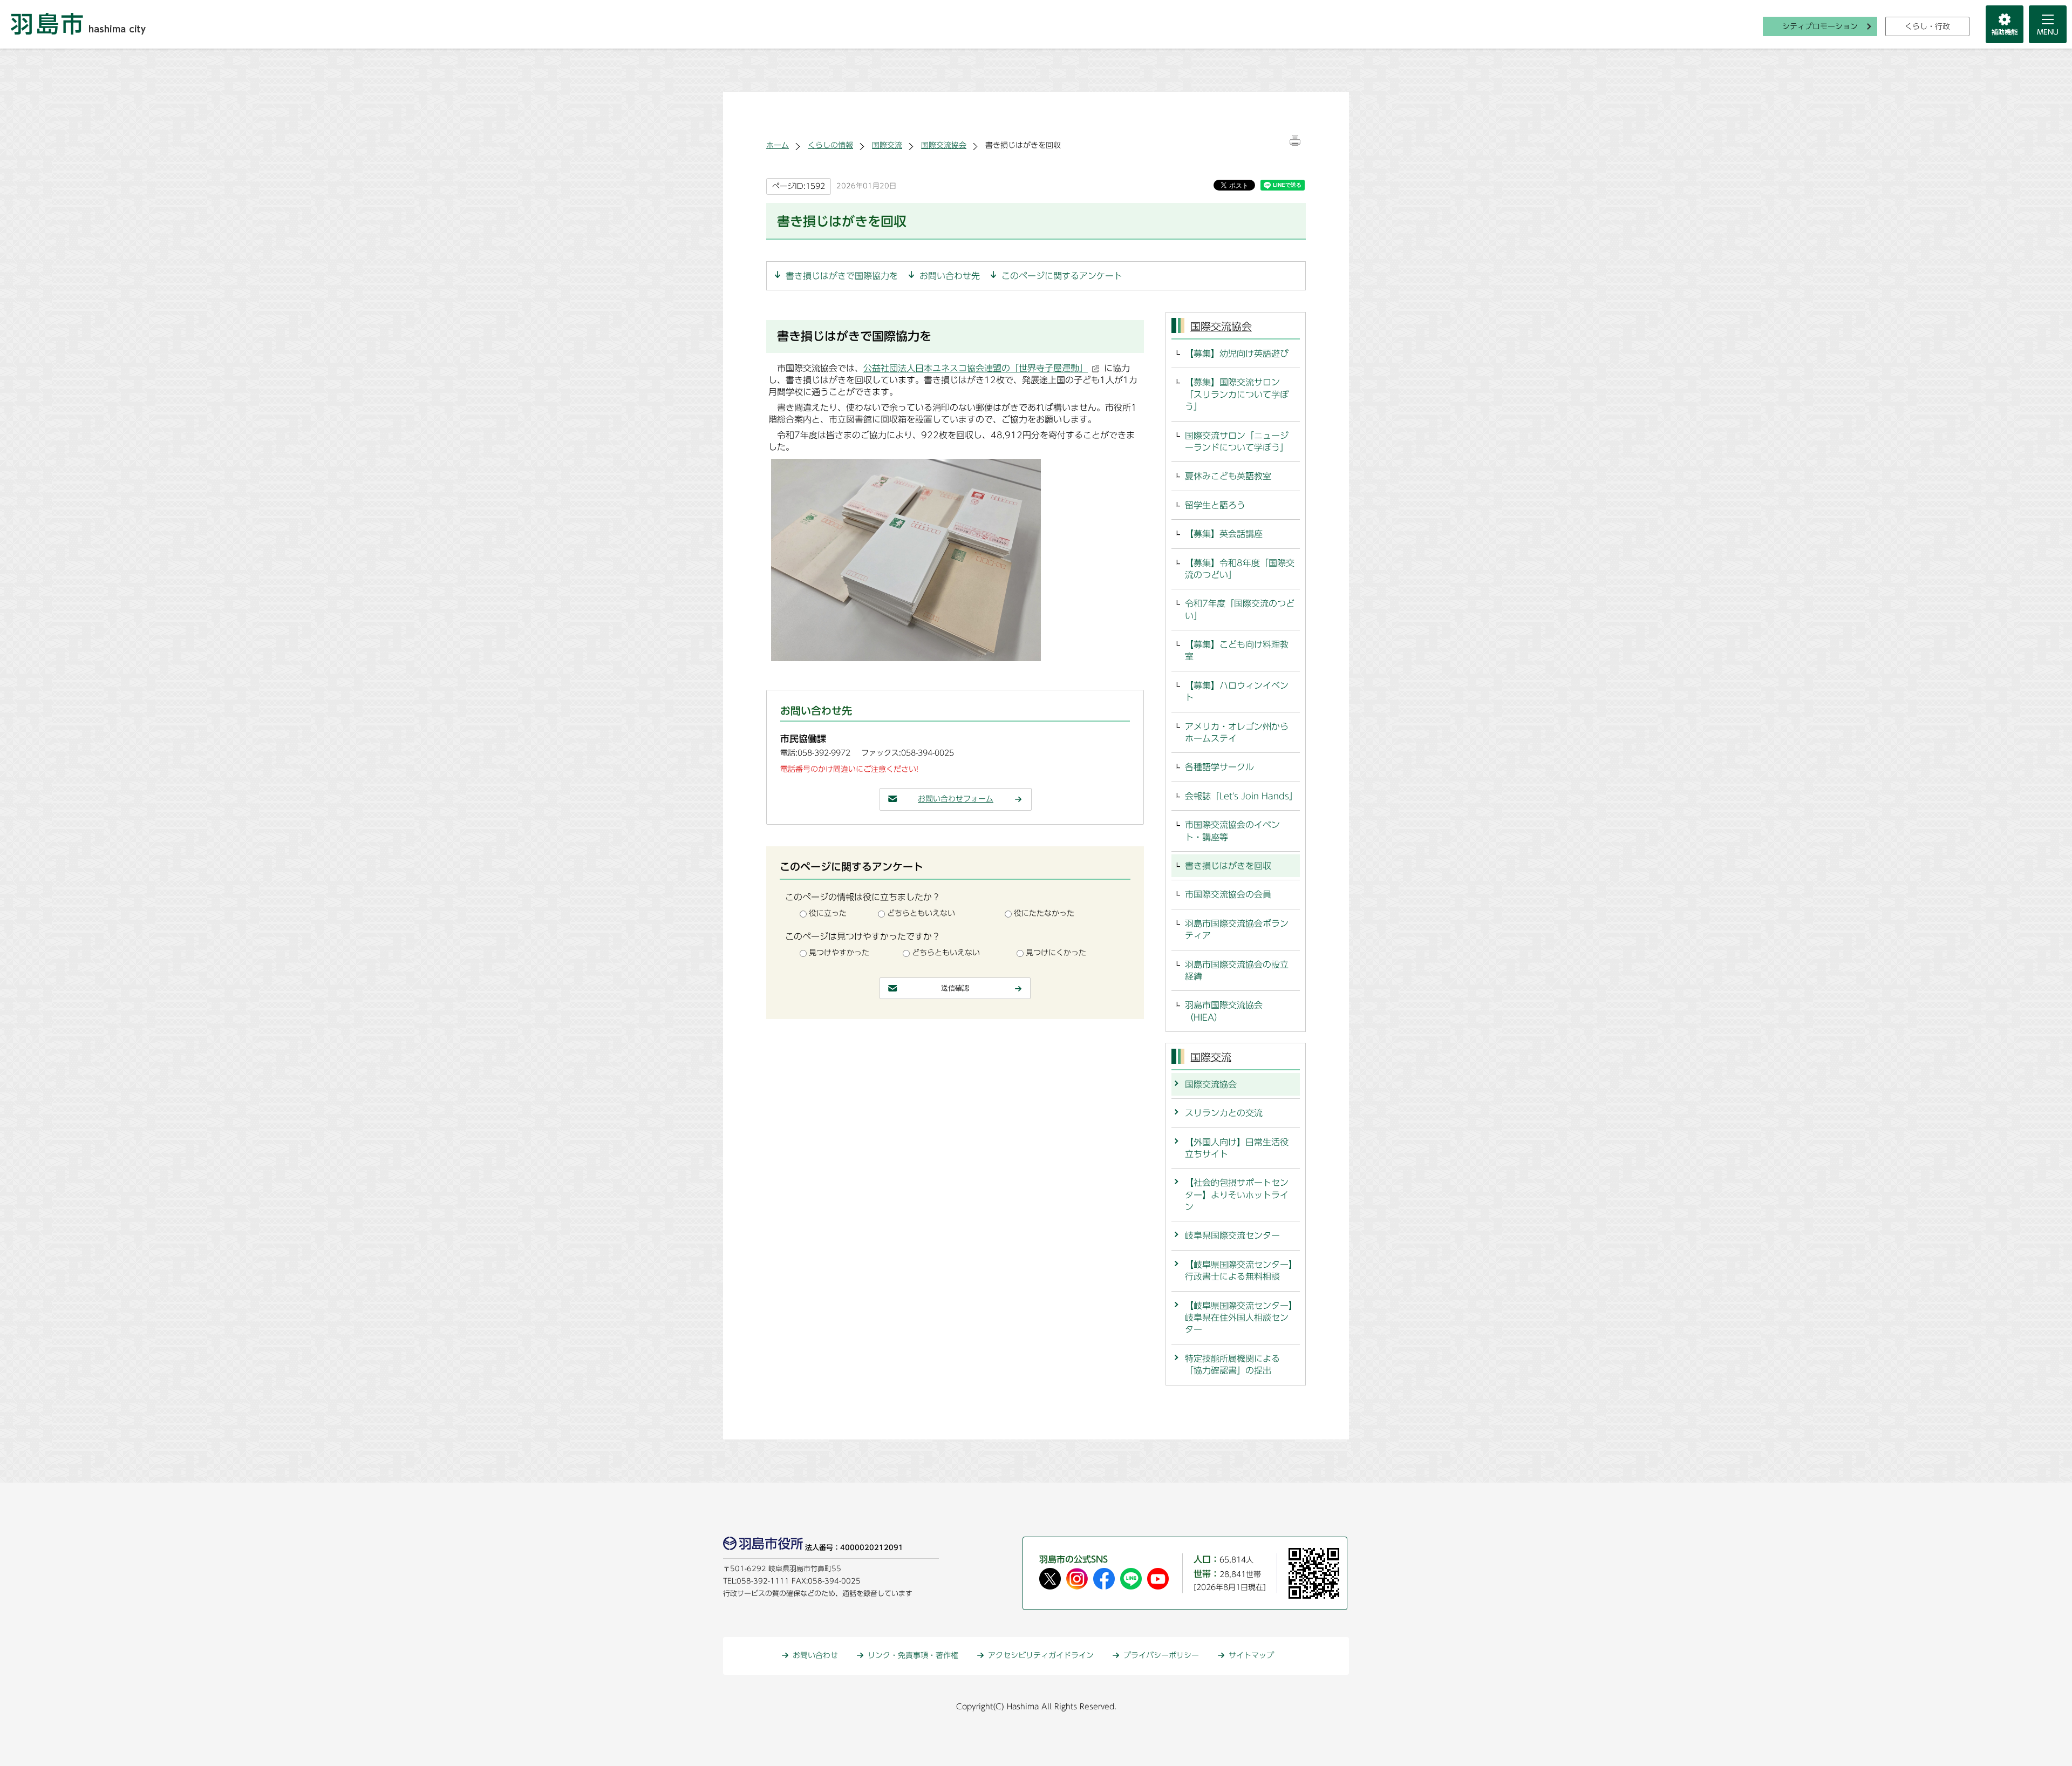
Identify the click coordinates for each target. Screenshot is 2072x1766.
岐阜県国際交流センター (1232, 1235)
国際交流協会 (944, 145)
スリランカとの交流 (1224, 1113)
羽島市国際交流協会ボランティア (1237, 929)
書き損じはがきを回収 (1228, 866)
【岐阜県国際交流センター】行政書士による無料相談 (1239, 1271)
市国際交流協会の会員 (1228, 894)
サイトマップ (1251, 1655)
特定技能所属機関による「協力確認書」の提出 (1232, 1364)
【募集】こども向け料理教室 (1237, 650)
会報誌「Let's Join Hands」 (1241, 796)
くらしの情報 (830, 145)
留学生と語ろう (1215, 505)
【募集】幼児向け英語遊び (1237, 354)
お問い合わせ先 (950, 276)
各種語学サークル (1219, 767)
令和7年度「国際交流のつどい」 (1240, 609)
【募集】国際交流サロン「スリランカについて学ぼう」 (1237, 394)
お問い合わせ (815, 1655)
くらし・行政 (1927, 26)
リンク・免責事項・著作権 (913, 1655)
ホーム (778, 145)
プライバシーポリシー (1161, 1655)
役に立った (828, 913)
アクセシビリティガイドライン (1041, 1655)
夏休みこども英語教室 (1228, 476)
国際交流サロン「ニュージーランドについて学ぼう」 (1237, 441)
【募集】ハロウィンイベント (1237, 691)
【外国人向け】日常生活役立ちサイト (1237, 1148)
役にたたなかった (1044, 913)
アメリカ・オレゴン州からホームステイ (1237, 732)
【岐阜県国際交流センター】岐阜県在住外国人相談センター (1239, 1318)
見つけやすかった (839, 953)
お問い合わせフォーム (956, 799)
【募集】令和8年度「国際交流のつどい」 (1240, 569)
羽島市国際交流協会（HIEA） (1224, 1011)
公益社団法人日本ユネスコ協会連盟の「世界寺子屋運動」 (976, 368)
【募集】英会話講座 (1224, 534)
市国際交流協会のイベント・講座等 (1232, 831)
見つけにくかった (1056, 953)
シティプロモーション (1820, 26)
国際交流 (887, 145)
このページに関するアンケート (1062, 276)
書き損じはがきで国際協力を (842, 276)
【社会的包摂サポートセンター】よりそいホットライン (1237, 1195)
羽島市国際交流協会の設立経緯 (1237, 970)
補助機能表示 (2005, 24)
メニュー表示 (2048, 24)
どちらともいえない (921, 913)
